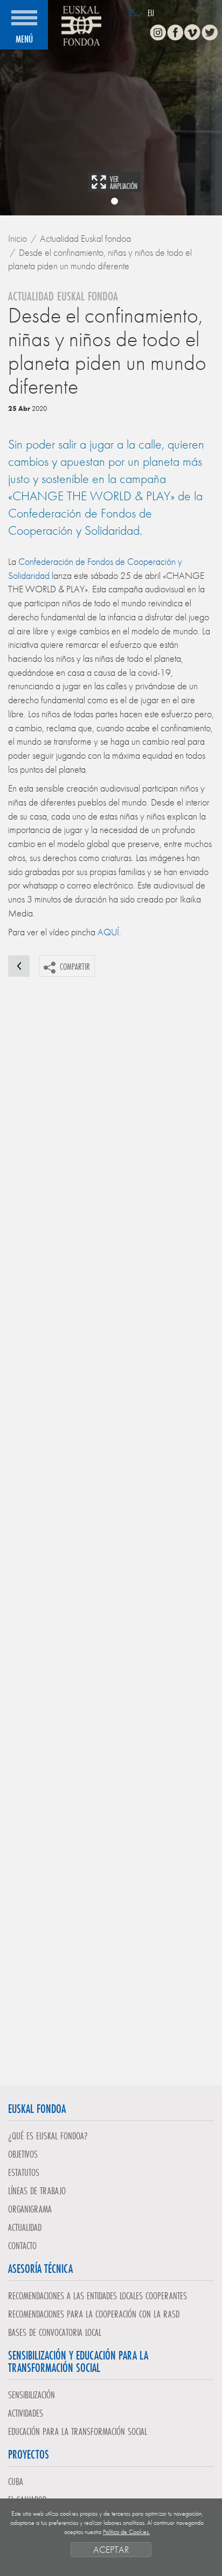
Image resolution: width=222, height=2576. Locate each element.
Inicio (18, 238)
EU (151, 13)
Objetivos (23, 2154)
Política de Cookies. (126, 2532)
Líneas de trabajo (37, 2190)
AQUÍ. (109, 932)
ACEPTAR (111, 2549)
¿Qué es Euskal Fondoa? (48, 2136)
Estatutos (24, 2172)
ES (133, 13)
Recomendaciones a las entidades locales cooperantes (98, 2295)
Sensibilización (32, 2395)
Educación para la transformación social (78, 2431)
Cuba (16, 2481)
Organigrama (30, 2209)
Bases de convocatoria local (55, 2332)
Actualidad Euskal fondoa (85, 238)
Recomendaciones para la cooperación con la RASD (94, 2314)
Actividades (26, 2413)
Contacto (22, 2245)
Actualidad (25, 2227)
